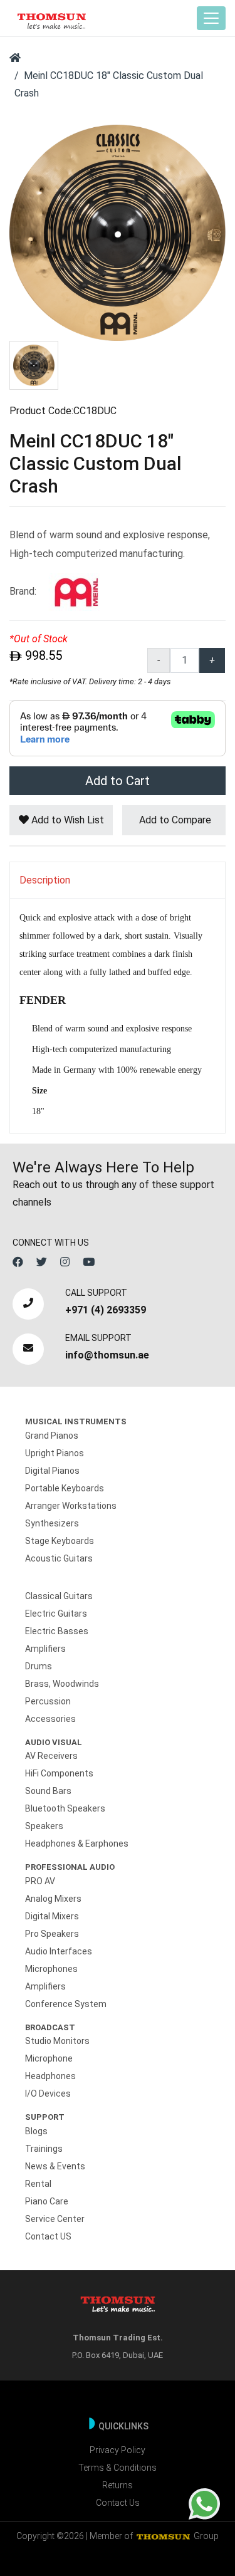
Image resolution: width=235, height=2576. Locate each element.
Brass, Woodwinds (62, 1684)
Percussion (48, 1701)
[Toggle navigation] (211, 18)
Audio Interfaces (59, 1951)
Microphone (49, 2058)
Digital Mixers (52, 1916)
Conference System (66, 2004)
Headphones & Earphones (77, 1843)
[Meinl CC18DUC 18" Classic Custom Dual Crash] (118, 232)
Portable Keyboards (65, 1488)
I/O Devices (48, 2094)
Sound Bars (48, 1791)
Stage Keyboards (60, 1541)
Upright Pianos (55, 1453)
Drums (39, 1666)
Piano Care (47, 2201)
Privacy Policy (118, 2450)
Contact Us (118, 2503)
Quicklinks (123, 2426)
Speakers (44, 1826)
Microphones (51, 1969)
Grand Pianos (52, 1436)
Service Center (55, 2219)
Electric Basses (57, 1631)
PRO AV (40, 1881)
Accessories (50, 1719)
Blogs (36, 2131)
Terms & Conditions (118, 2468)
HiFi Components (59, 1773)
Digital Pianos (52, 1471)
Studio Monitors (57, 2041)
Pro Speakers (52, 1934)
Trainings (44, 2149)
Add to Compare (174, 820)
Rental (38, 2184)
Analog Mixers (53, 1899)
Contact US (48, 2236)
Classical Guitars (59, 1596)
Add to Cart (118, 781)
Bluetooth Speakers (65, 1808)
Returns (118, 2485)
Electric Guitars (56, 1614)
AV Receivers (51, 1756)
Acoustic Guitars (59, 1558)
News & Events (55, 2166)
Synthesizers (52, 1523)
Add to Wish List (66, 820)
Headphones (50, 2076)
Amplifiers (45, 1649)
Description (45, 880)
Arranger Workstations (71, 1506)
